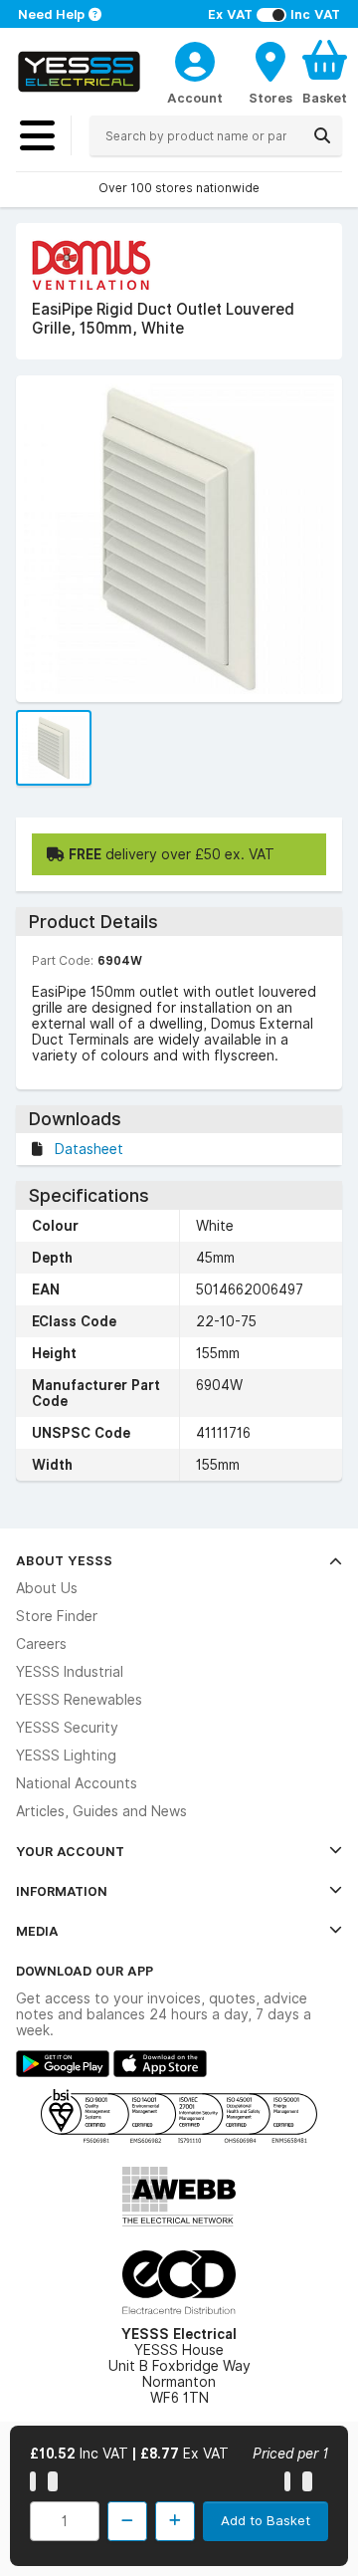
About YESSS (64, 1560)
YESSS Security (67, 1728)
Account (195, 98)
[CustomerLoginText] (195, 59)
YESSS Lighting (66, 1756)
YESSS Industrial (70, 1672)
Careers (41, 1644)
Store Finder (57, 1616)
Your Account (70, 1851)
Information (62, 1891)
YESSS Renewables (79, 1700)
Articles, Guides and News (101, 1811)
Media (37, 1931)
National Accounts (77, 1783)
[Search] (322, 135)
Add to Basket (266, 2520)
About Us (47, 1588)
